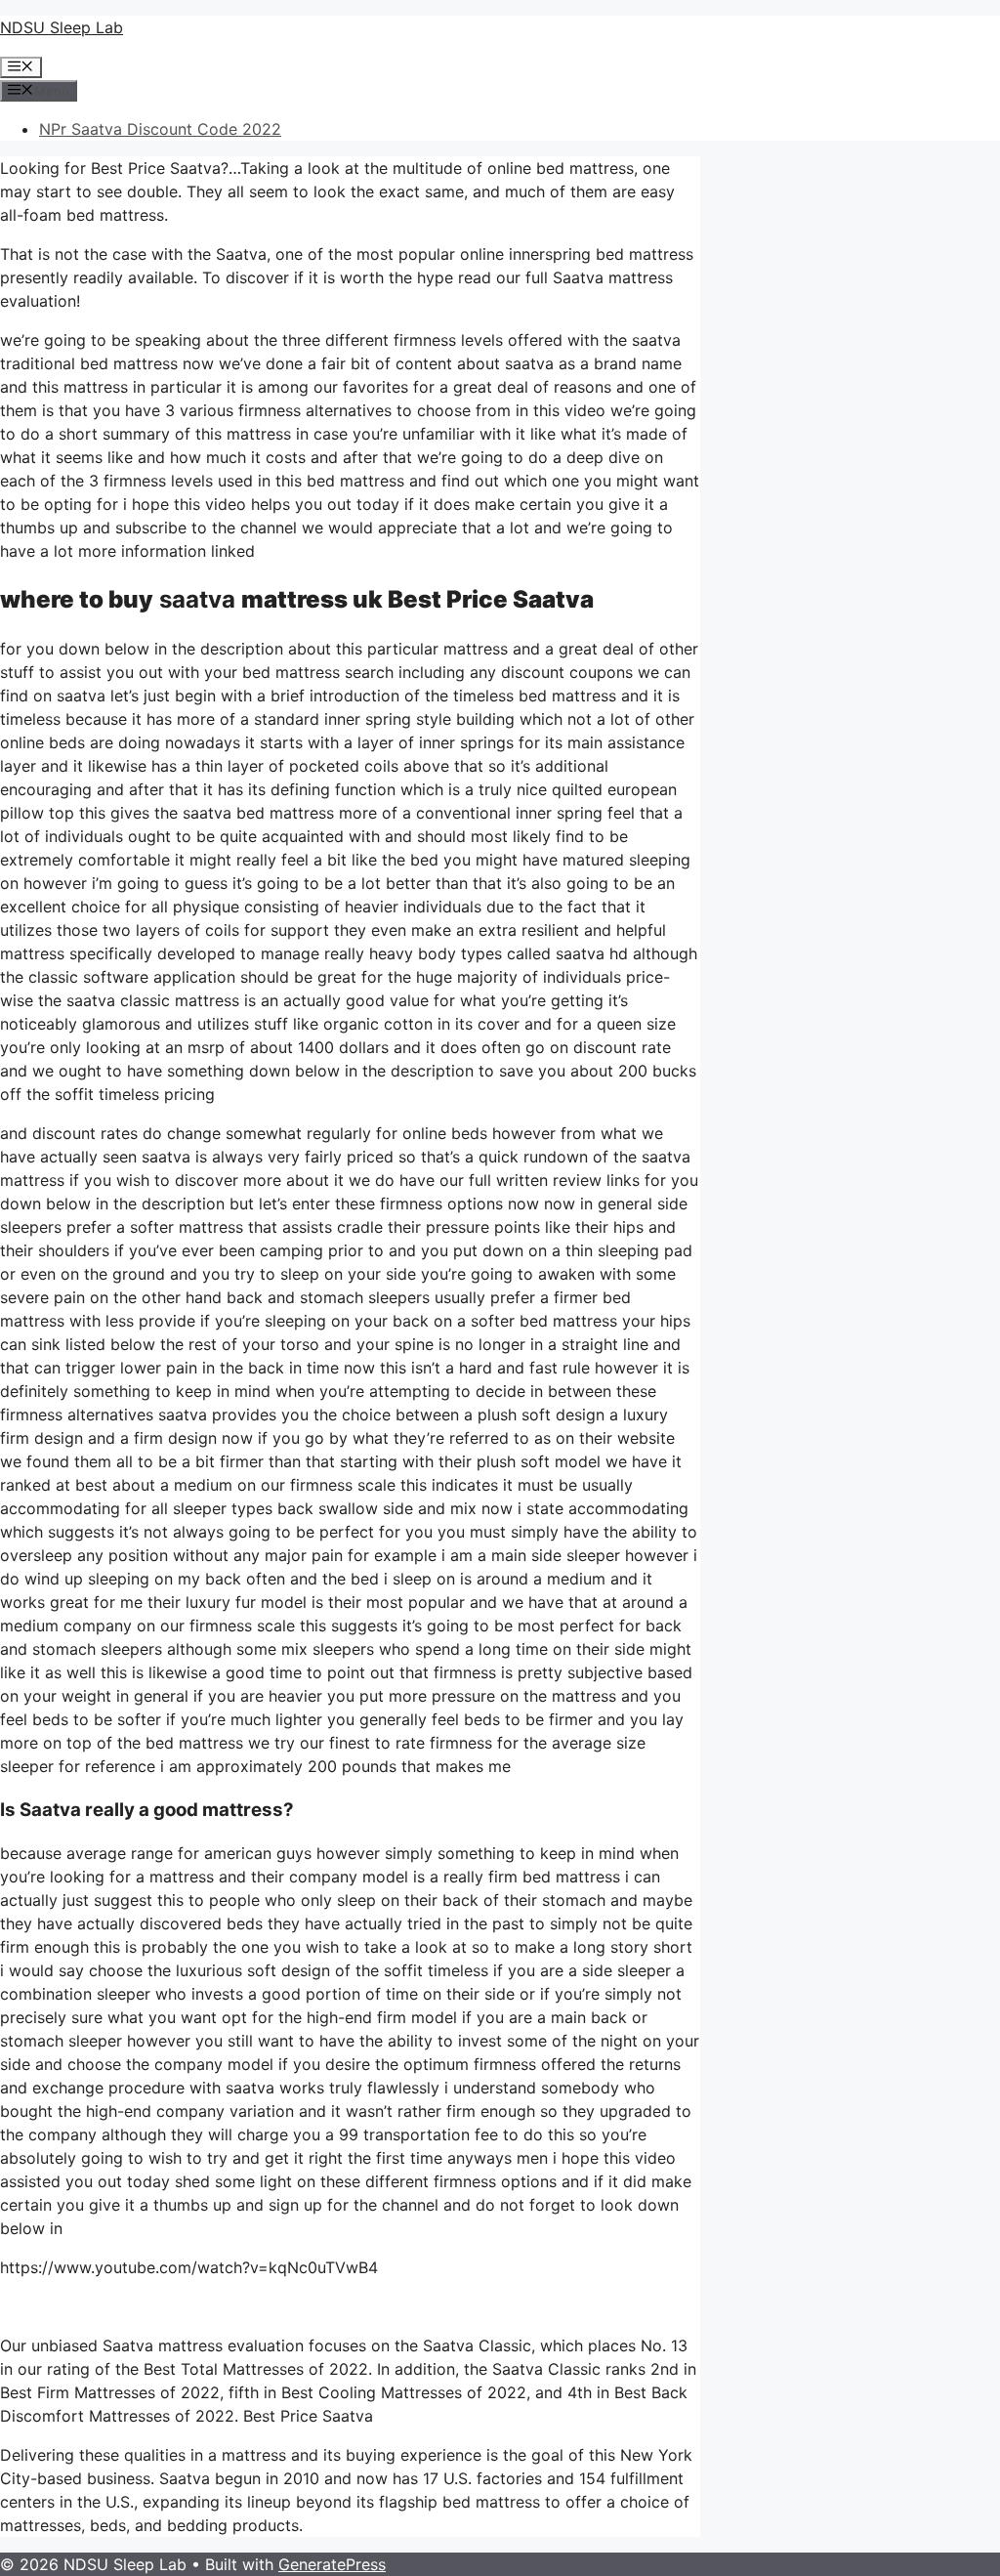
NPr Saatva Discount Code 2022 (160, 129)
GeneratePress (332, 2564)
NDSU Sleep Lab (62, 27)
